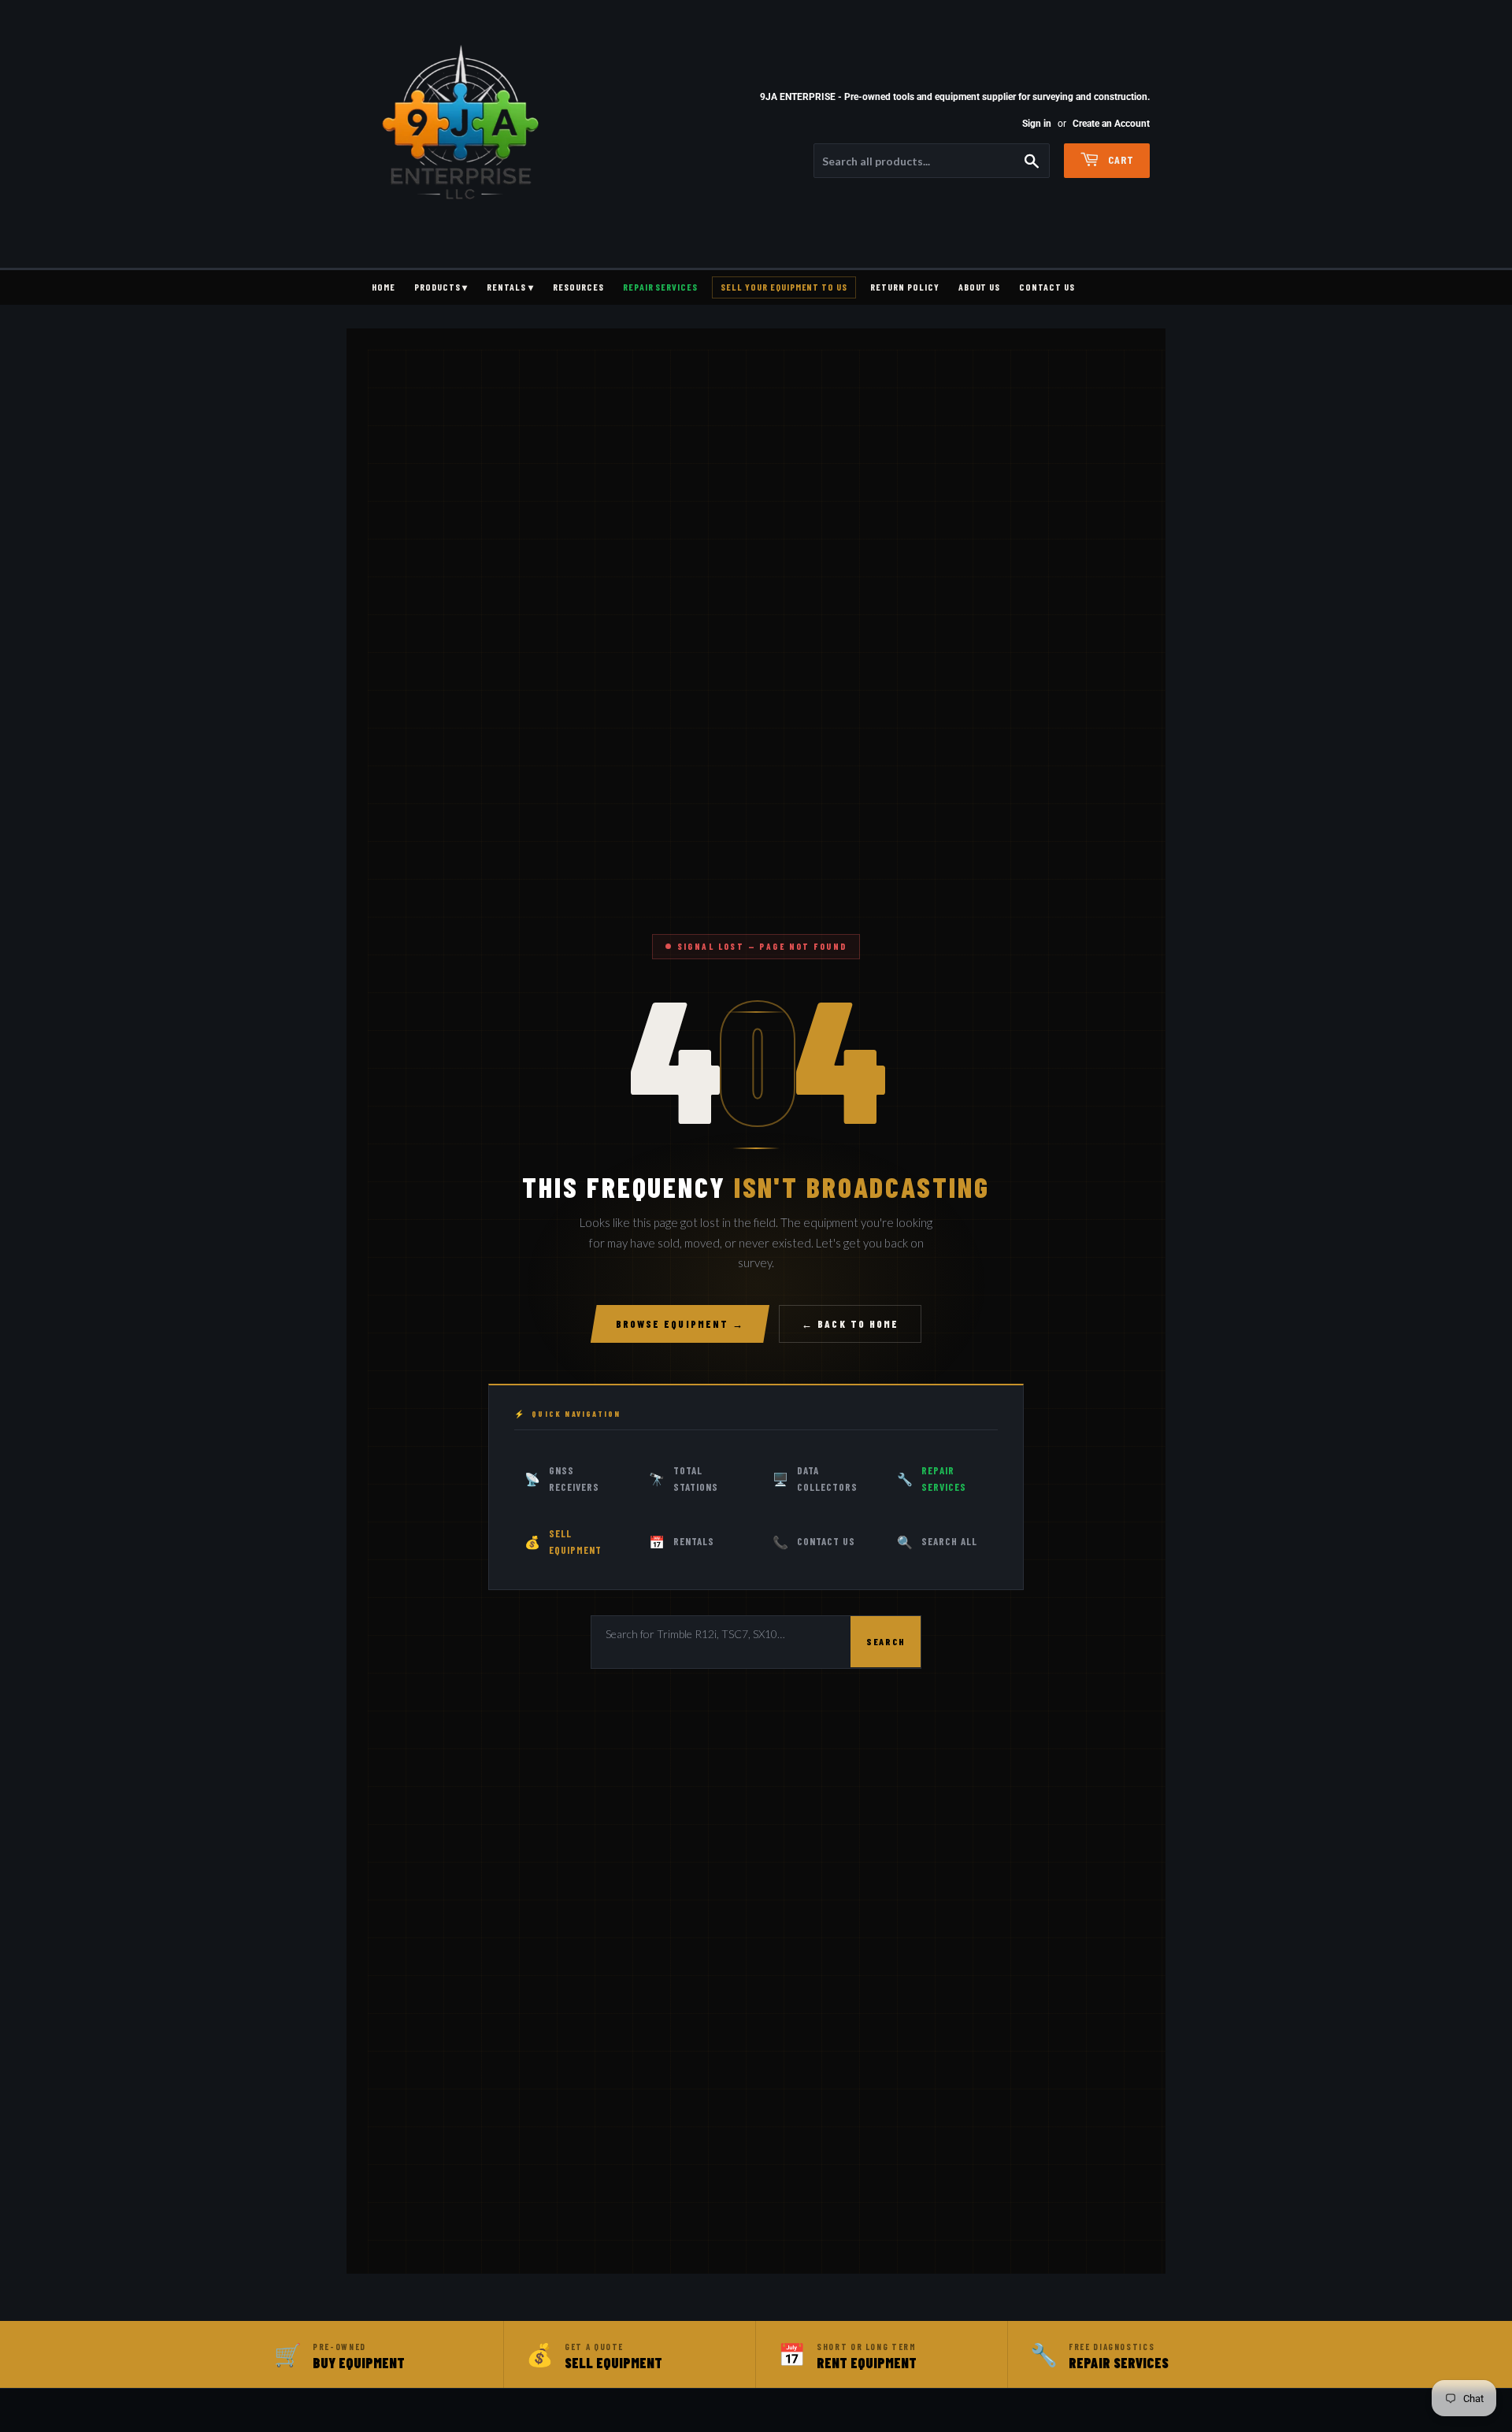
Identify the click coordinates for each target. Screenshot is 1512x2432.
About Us (980, 287)
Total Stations (684, 1479)
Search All (937, 1542)
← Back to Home (850, 1324)
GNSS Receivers (562, 1479)
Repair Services (660, 287)
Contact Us (1047, 287)
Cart (1119, 159)
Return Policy (904, 287)
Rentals (682, 1542)
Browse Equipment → (680, 1324)
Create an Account (1111, 124)
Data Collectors (815, 1479)
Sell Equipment (563, 1542)
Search (886, 1641)
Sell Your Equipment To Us (784, 287)
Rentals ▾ (510, 287)
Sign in (1037, 124)
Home (384, 287)
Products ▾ (441, 287)
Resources (578, 287)
